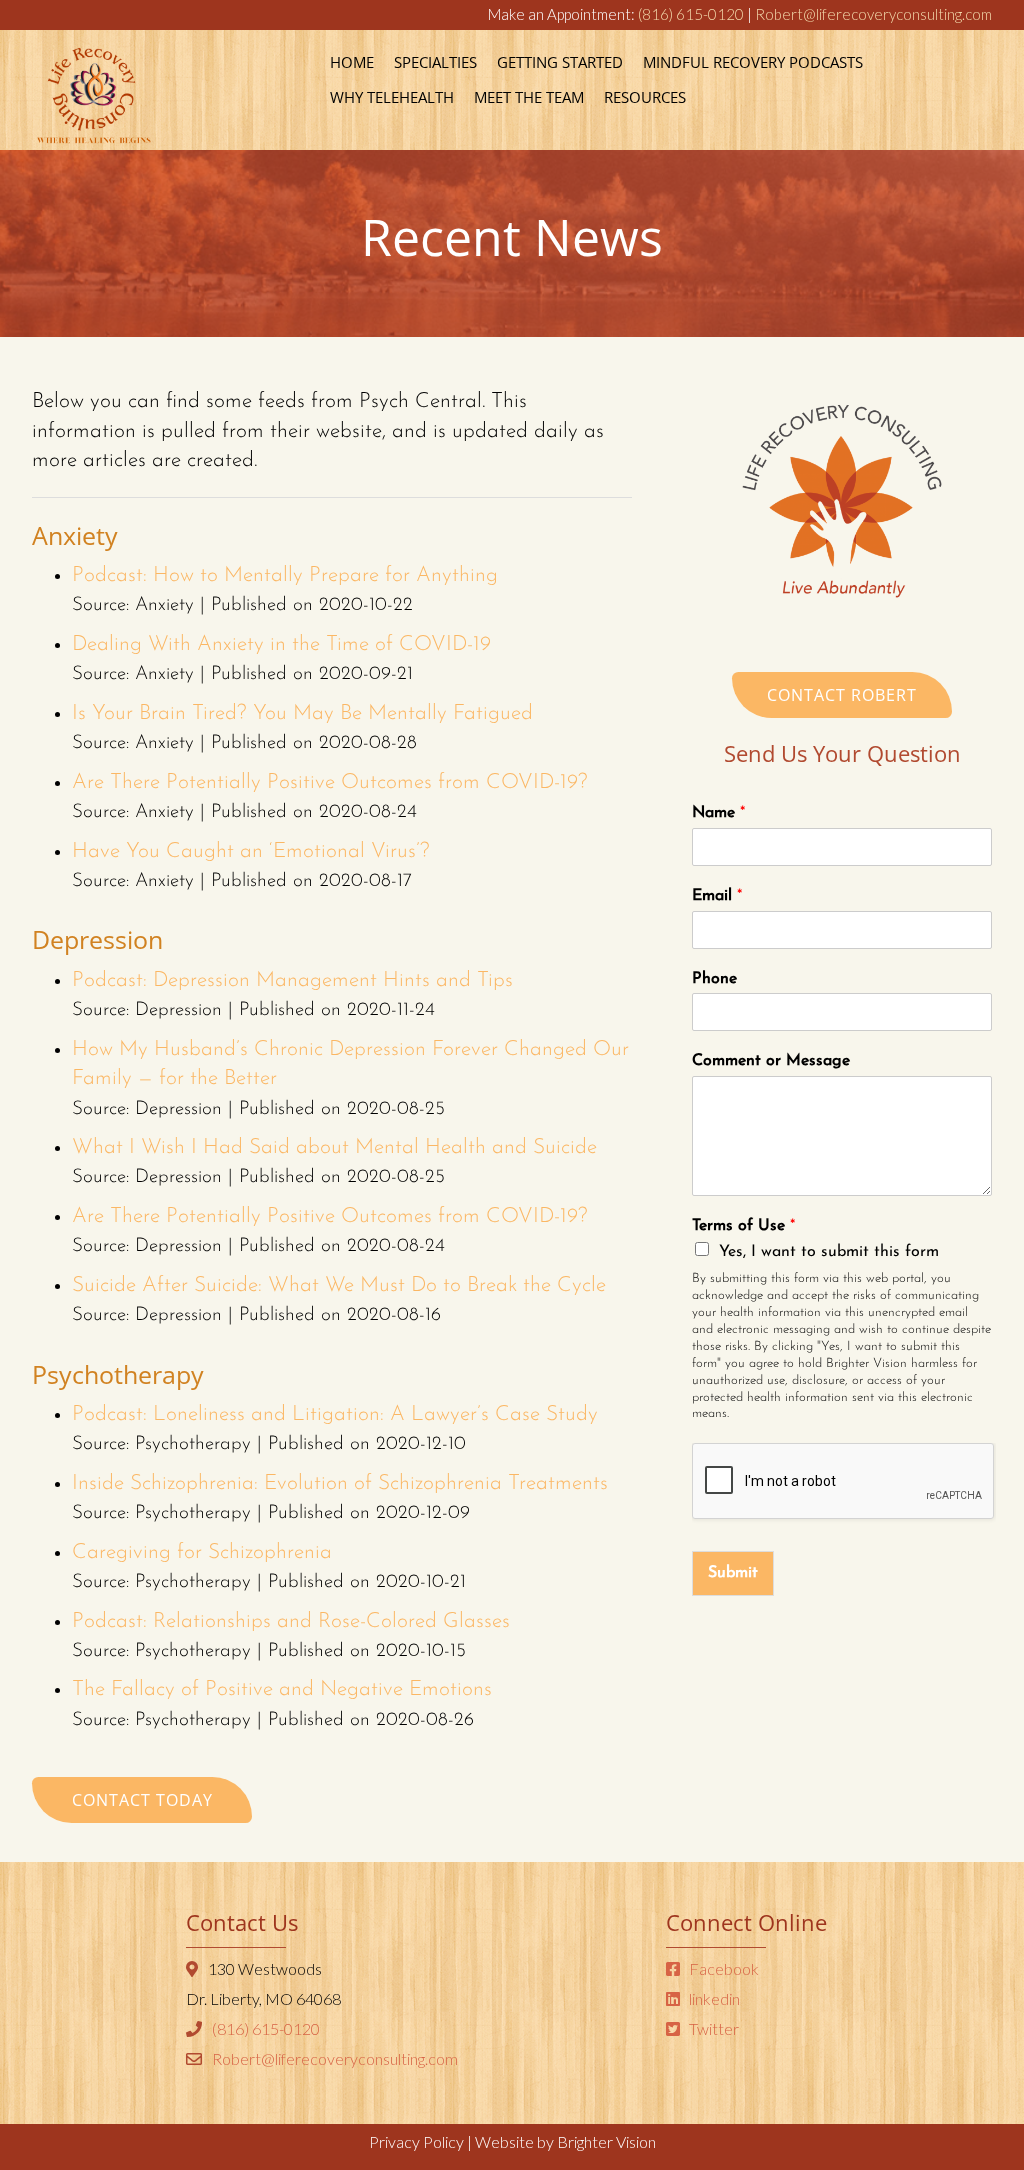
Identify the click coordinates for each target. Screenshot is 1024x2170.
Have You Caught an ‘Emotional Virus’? (251, 851)
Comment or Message (771, 1061)
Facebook (722, 1968)
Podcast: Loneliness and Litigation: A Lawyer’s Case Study (335, 1414)
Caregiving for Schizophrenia (202, 1552)
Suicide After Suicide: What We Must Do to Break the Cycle (339, 1285)
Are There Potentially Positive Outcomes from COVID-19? (330, 782)
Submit (733, 1573)
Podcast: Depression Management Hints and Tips (292, 980)
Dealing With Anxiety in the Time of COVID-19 (281, 644)
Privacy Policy (416, 2141)
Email (717, 896)
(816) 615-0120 (691, 14)
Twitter (712, 2028)
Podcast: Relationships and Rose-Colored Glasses (291, 1621)
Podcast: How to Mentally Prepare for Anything (285, 575)
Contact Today (142, 1800)
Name (718, 813)
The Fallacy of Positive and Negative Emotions (285, 1689)
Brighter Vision (606, 2141)
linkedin (713, 1998)
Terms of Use (743, 1226)
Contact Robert (842, 695)
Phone (714, 979)
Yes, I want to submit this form (829, 1252)
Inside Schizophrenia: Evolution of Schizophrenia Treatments (340, 1483)
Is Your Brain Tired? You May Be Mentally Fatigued (302, 713)
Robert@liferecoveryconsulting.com (873, 14)
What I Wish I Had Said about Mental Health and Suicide (334, 1147)
